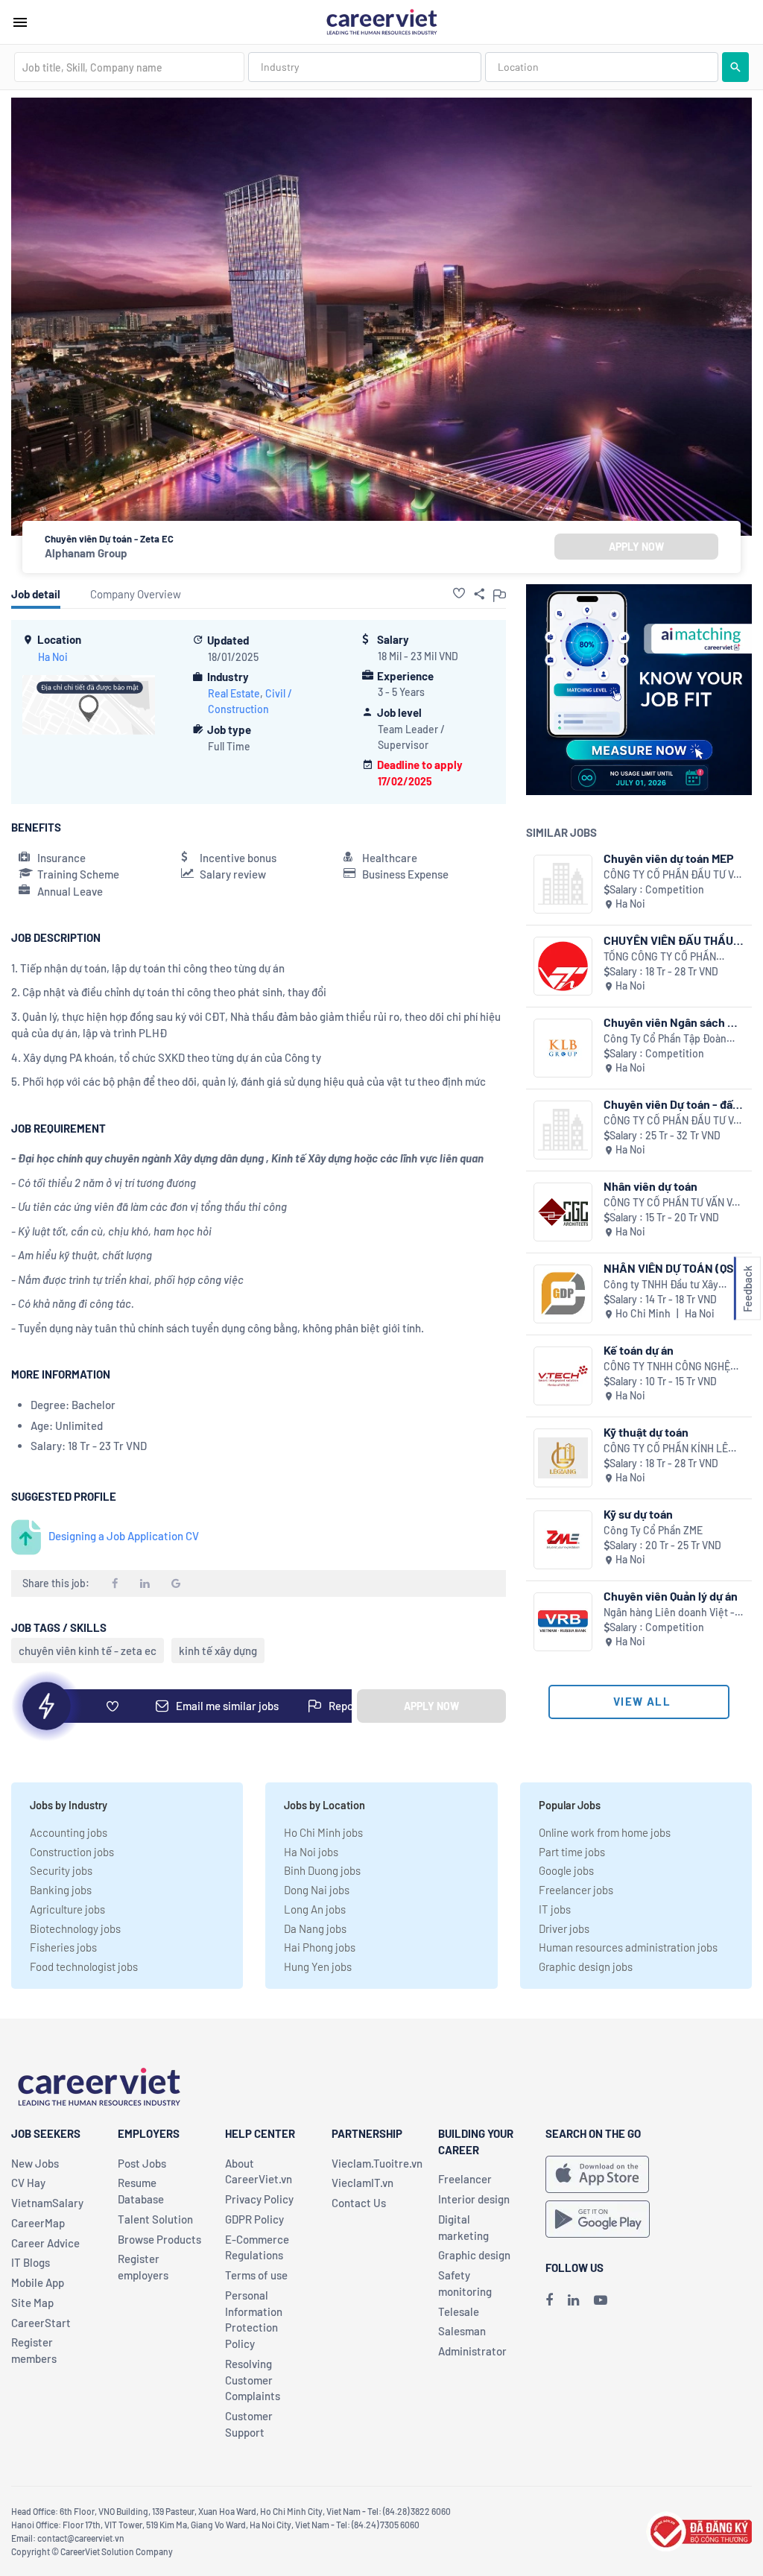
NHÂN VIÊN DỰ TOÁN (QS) (671, 1268)
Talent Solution (155, 2219)
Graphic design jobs (586, 1966)
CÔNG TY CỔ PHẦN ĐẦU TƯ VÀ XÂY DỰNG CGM (672, 875)
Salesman (462, 2331)
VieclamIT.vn (362, 2183)
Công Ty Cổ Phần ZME (653, 1530)
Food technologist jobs (84, 1966)
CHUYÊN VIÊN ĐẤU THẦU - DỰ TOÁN (672, 940)
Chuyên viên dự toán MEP (669, 858)
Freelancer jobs (576, 1890)
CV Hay (28, 2183)
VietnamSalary (47, 2203)
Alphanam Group (86, 553)
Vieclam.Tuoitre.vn (377, 2163)
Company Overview (136, 594)
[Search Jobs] (735, 67)
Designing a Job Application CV (124, 1536)
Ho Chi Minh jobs (323, 1832)
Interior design (474, 2199)
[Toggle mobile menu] (20, 22)
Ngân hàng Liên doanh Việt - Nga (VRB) (669, 1613)
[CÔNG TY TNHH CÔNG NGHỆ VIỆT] (563, 1376)
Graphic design (474, 2255)
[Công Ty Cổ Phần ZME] (563, 1540)
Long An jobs (315, 1909)
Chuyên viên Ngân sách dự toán (672, 1022)
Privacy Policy (259, 2199)
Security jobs (61, 1870)
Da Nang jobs (315, 1928)
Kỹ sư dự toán (638, 1514)
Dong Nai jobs (317, 1890)
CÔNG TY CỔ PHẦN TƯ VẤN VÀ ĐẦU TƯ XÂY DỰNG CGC (671, 1203)
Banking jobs (61, 1890)
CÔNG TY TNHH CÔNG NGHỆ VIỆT (667, 1367)
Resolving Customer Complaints (253, 2380)
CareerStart (41, 2323)
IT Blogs (31, 2262)
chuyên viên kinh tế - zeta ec (88, 1651)
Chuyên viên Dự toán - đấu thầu (671, 1104)
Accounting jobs (69, 1832)
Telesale (459, 2311)
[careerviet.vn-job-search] (597, 2174)
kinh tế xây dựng (218, 1651)
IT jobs (555, 1909)
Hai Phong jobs (320, 1947)
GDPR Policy (254, 2219)
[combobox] (129, 67)
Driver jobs (564, 1928)
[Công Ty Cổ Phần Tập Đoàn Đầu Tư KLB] (563, 1048)
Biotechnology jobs (75, 1928)
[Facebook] (549, 2300)
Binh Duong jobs (322, 1870)
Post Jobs (142, 2163)
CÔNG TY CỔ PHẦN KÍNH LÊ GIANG (666, 1449)
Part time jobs (572, 1852)
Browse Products (159, 2239)
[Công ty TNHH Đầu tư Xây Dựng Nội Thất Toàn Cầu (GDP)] (563, 1294)
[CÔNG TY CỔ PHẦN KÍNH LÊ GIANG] (563, 1458)
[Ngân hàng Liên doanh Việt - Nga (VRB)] (563, 1622)
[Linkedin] (573, 2300)
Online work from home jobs (605, 1832)
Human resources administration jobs (628, 1947)
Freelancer (465, 2179)
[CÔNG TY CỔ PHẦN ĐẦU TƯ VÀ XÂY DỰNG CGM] (563, 884)
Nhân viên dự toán (650, 1186)
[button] (459, 593)
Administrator (472, 2351)
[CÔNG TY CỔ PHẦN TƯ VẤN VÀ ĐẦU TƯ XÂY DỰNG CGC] (563, 1212)
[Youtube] (601, 2300)
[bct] (699, 2529)
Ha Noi (53, 657)
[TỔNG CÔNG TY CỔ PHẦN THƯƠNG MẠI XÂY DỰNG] (563, 966)
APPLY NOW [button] (636, 547)
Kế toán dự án (639, 1350)
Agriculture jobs (67, 1909)
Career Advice (45, 2243)
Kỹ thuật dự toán (646, 1432)
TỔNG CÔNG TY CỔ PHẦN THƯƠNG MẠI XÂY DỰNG (660, 957)
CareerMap (38, 2223)
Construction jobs (72, 1852)
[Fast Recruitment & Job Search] (381, 21)
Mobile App (38, 2282)
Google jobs (566, 1870)
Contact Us (359, 2203)
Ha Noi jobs (311, 1852)
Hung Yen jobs (318, 1966)
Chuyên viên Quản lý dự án (671, 1596)
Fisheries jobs (63, 1947)
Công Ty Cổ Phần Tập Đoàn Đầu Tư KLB (665, 1039)
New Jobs (35, 2163)
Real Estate (234, 693)
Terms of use (256, 2275)
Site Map (32, 2303)
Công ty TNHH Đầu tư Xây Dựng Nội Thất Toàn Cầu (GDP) (672, 1285)
